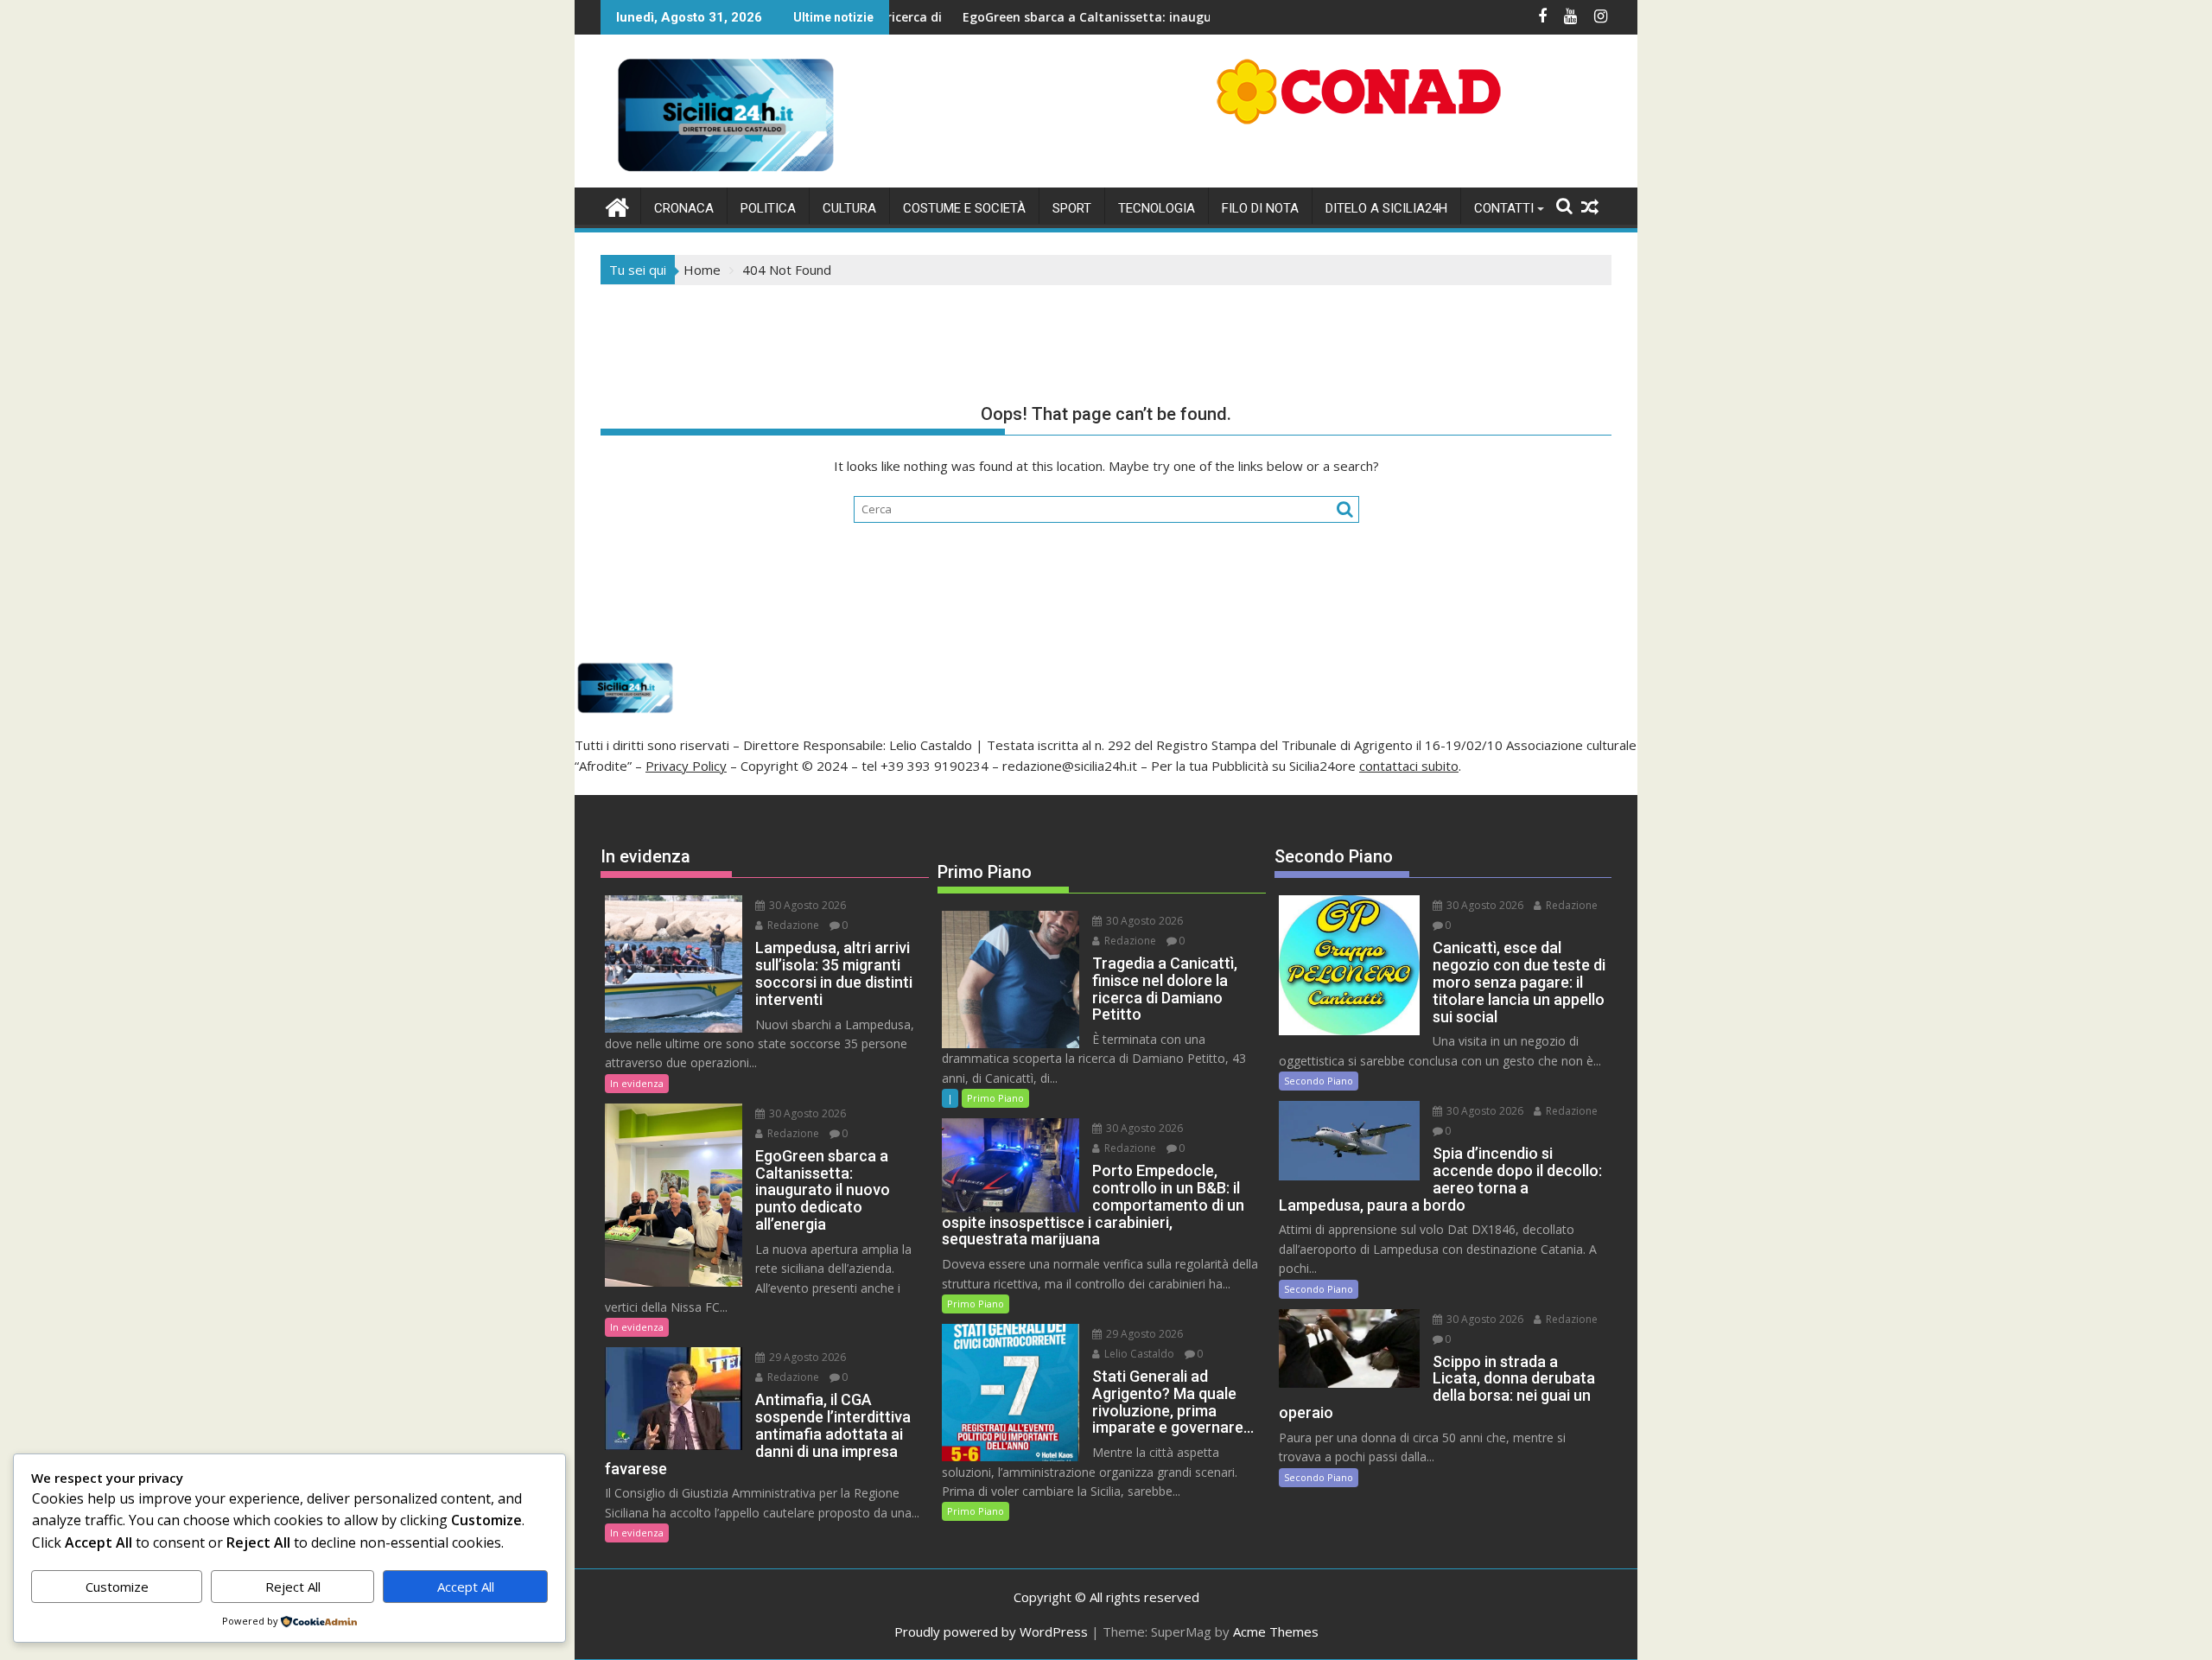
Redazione (792, 925)
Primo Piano (995, 1098)
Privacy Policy (686, 766)
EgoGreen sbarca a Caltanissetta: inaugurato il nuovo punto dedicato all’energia (1131, 17)
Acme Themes (1276, 1631)
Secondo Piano (1319, 1081)
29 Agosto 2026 (806, 1357)
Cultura (849, 208)
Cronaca (684, 208)
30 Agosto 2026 (806, 905)
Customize (117, 1587)
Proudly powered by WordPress (991, 1631)
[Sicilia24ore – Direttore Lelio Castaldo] (617, 205)
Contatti (1504, 208)
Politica (768, 208)
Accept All (466, 1587)
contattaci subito (1409, 766)
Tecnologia (1157, 208)
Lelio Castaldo (1138, 1354)
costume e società (964, 208)
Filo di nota (1260, 208)
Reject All (293, 1587)
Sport (1072, 208)
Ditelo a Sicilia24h (1386, 208)
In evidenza (637, 1083)
